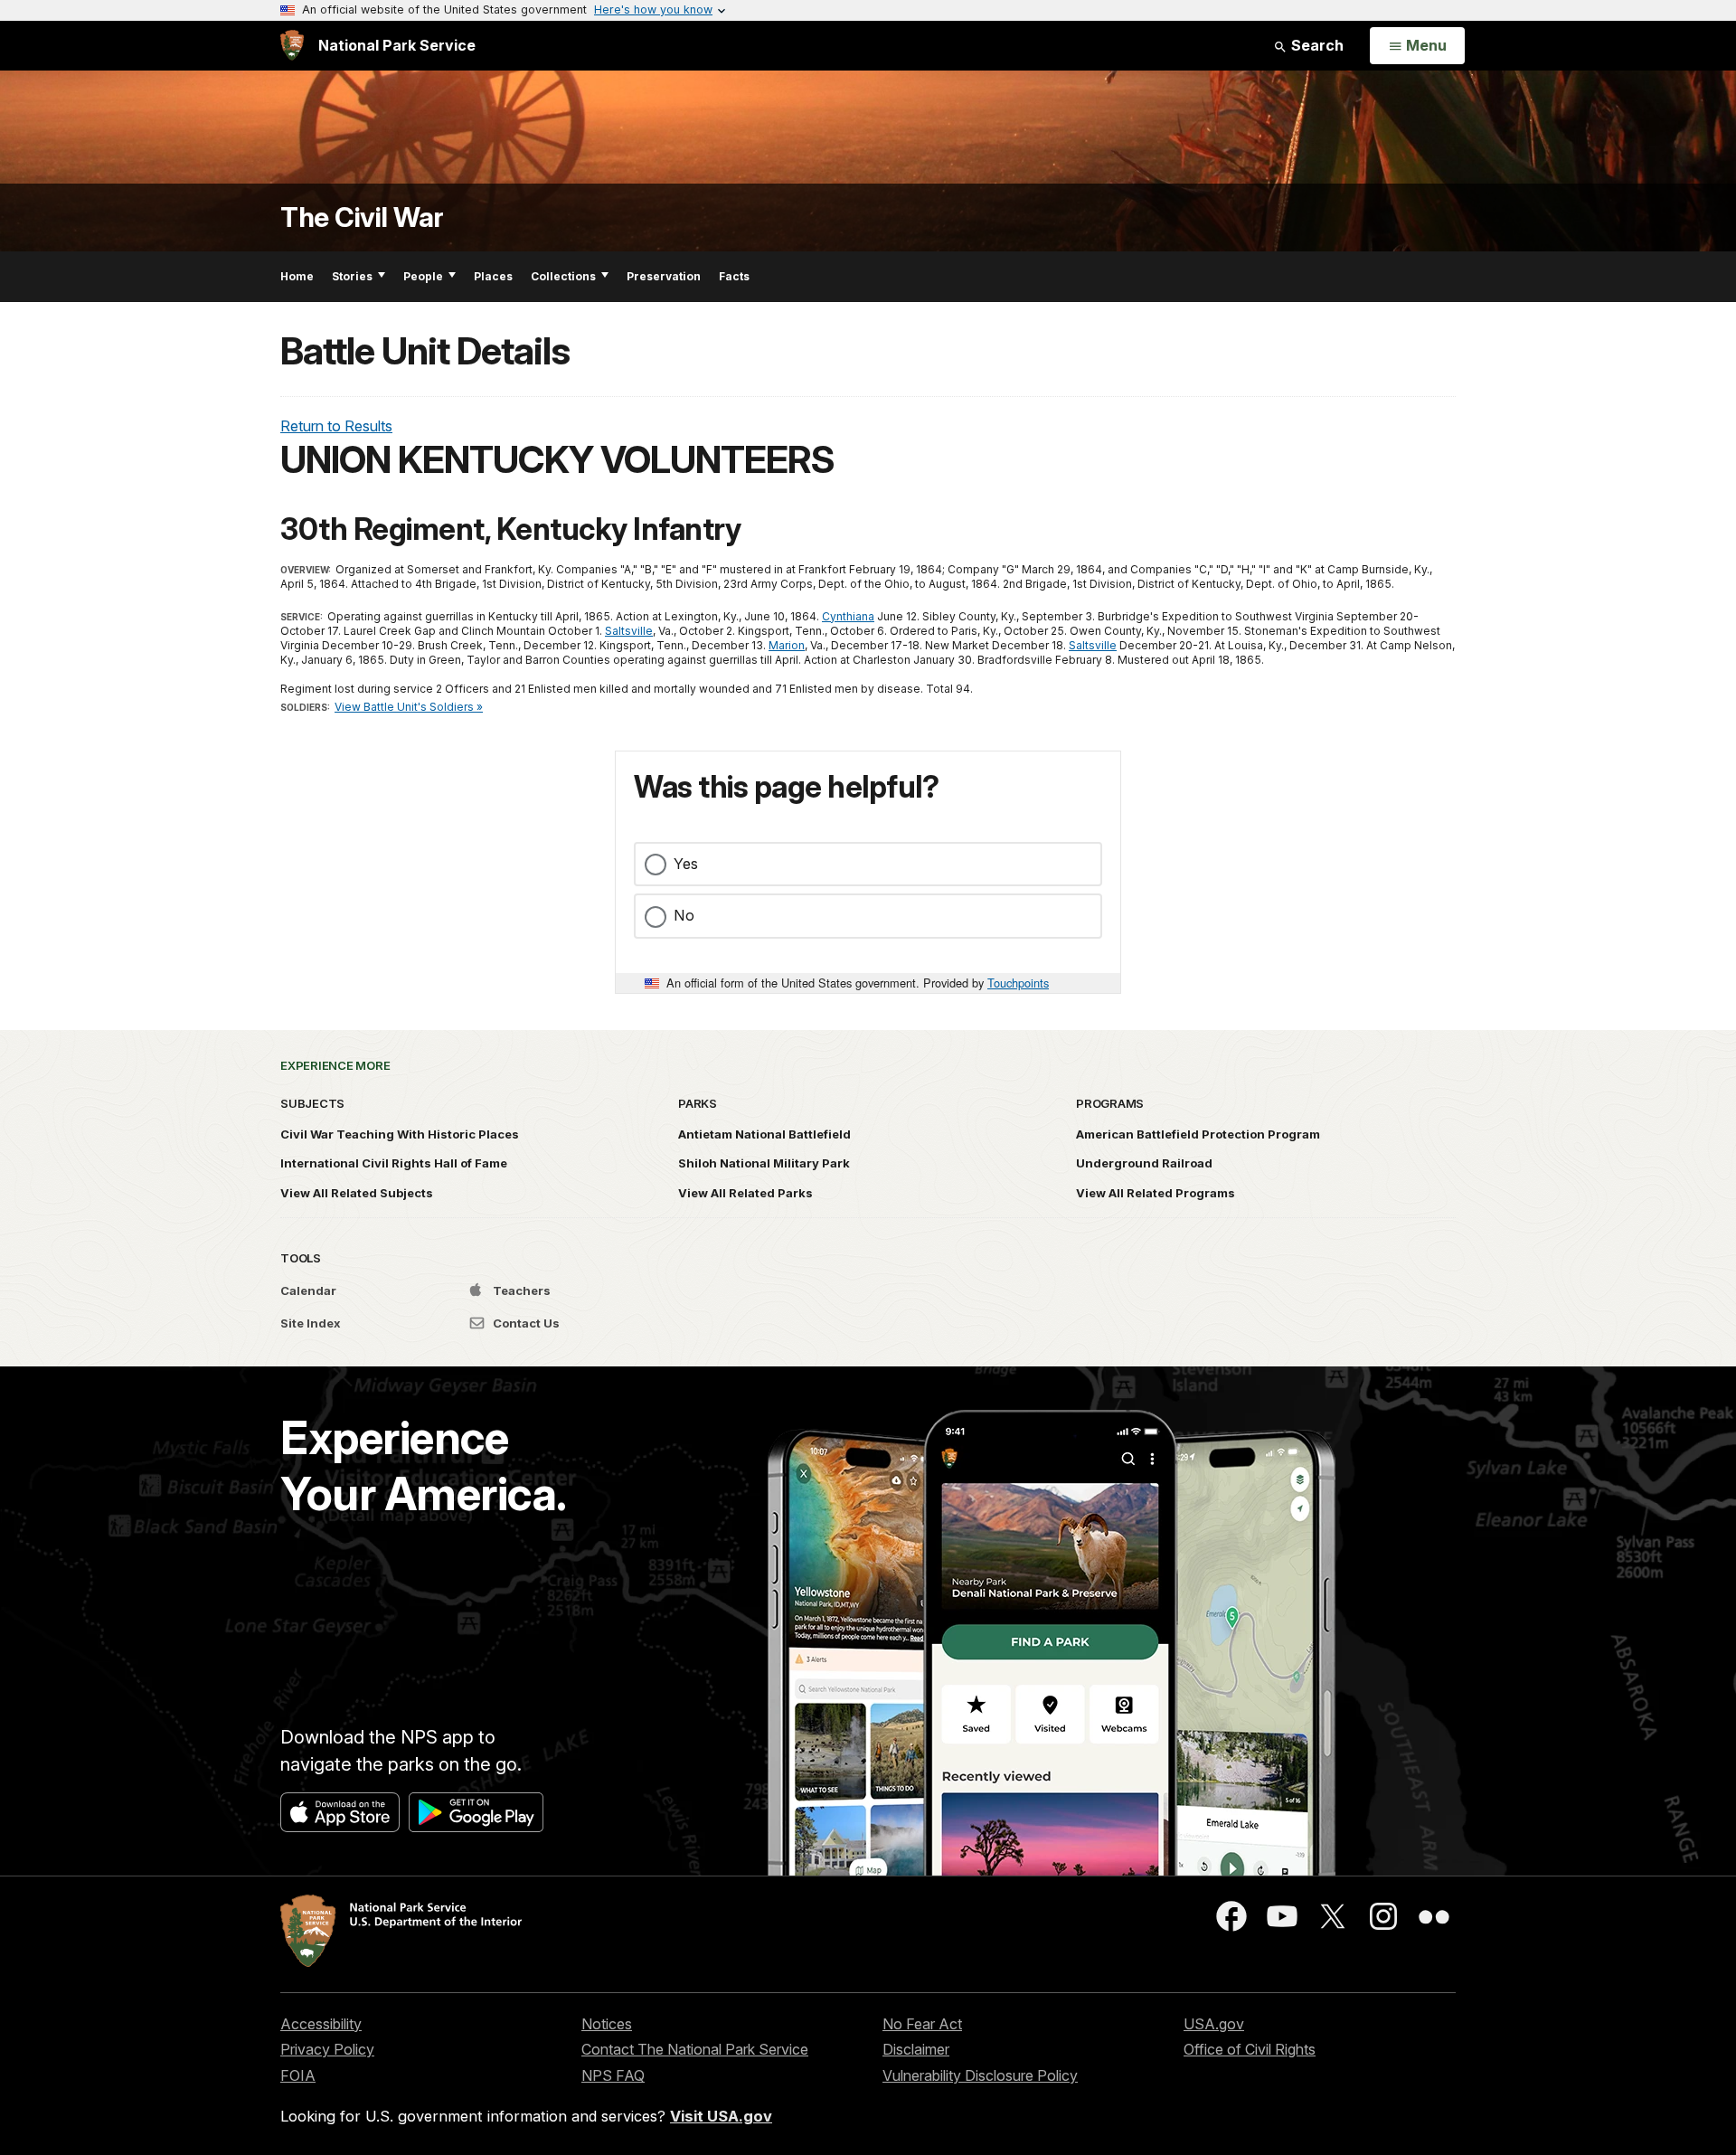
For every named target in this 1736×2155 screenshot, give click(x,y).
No (684, 915)
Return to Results (336, 426)
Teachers (520, 1290)
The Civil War (362, 217)
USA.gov (1214, 2024)
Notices (607, 2024)
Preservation (664, 276)
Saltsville (629, 631)
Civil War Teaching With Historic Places (400, 1134)
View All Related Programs (1156, 1193)
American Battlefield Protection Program (1198, 1134)
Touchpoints (1018, 983)
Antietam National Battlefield (764, 1134)
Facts (734, 276)
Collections (563, 276)
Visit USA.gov (721, 2116)
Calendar (308, 1290)
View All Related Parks (745, 1193)
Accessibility (321, 2024)
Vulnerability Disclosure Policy (980, 2075)
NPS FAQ (613, 2075)
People (423, 276)
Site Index (311, 1323)
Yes (686, 864)
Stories (352, 276)
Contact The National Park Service (695, 2049)
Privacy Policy (327, 2049)
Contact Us (525, 1323)
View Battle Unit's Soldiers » (409, 707)
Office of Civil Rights (1250, 2049)
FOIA (298, 2075)
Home (297, 276)
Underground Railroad (1144, 1163)
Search (1316, 45)
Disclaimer (916, 2049)
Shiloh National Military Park (764, 1163)
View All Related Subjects (357, 1193)
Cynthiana (848, 616)
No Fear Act (922, 2024)
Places (493, 276)
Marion (787, 645)
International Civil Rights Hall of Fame (394, 1163)
